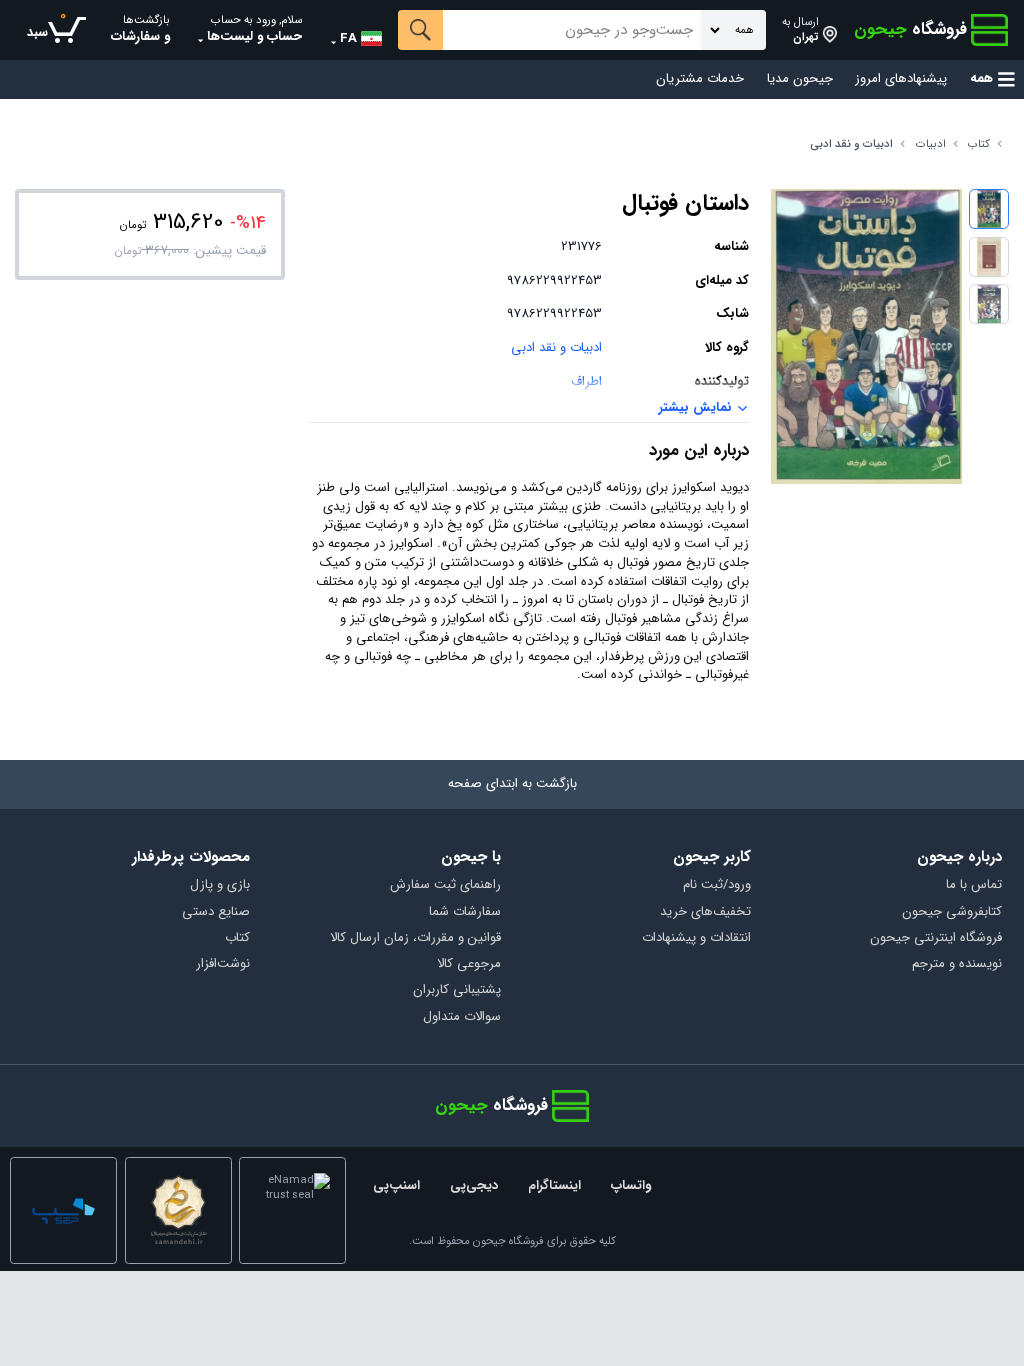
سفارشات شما (465, 912)
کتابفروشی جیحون (952, 912)
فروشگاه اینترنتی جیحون (936, 938)
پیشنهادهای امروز (901, 79)
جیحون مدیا (800, 79)
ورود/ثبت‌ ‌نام (717, 885)
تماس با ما (974, 885)
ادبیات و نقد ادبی (851, 144)
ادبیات (931, 144)
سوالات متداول (462, 1017)
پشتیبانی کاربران (457, 990)
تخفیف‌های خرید (705, 912)
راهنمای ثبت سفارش (445, 885)
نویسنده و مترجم (957, 964)
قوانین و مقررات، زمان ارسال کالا (415, 938)
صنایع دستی (216, 912)
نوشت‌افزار (223, 964)
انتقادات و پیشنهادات (696, 938)
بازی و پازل (220, 885)
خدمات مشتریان (700, 79)
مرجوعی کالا (469, 964)
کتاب (979, 144)
